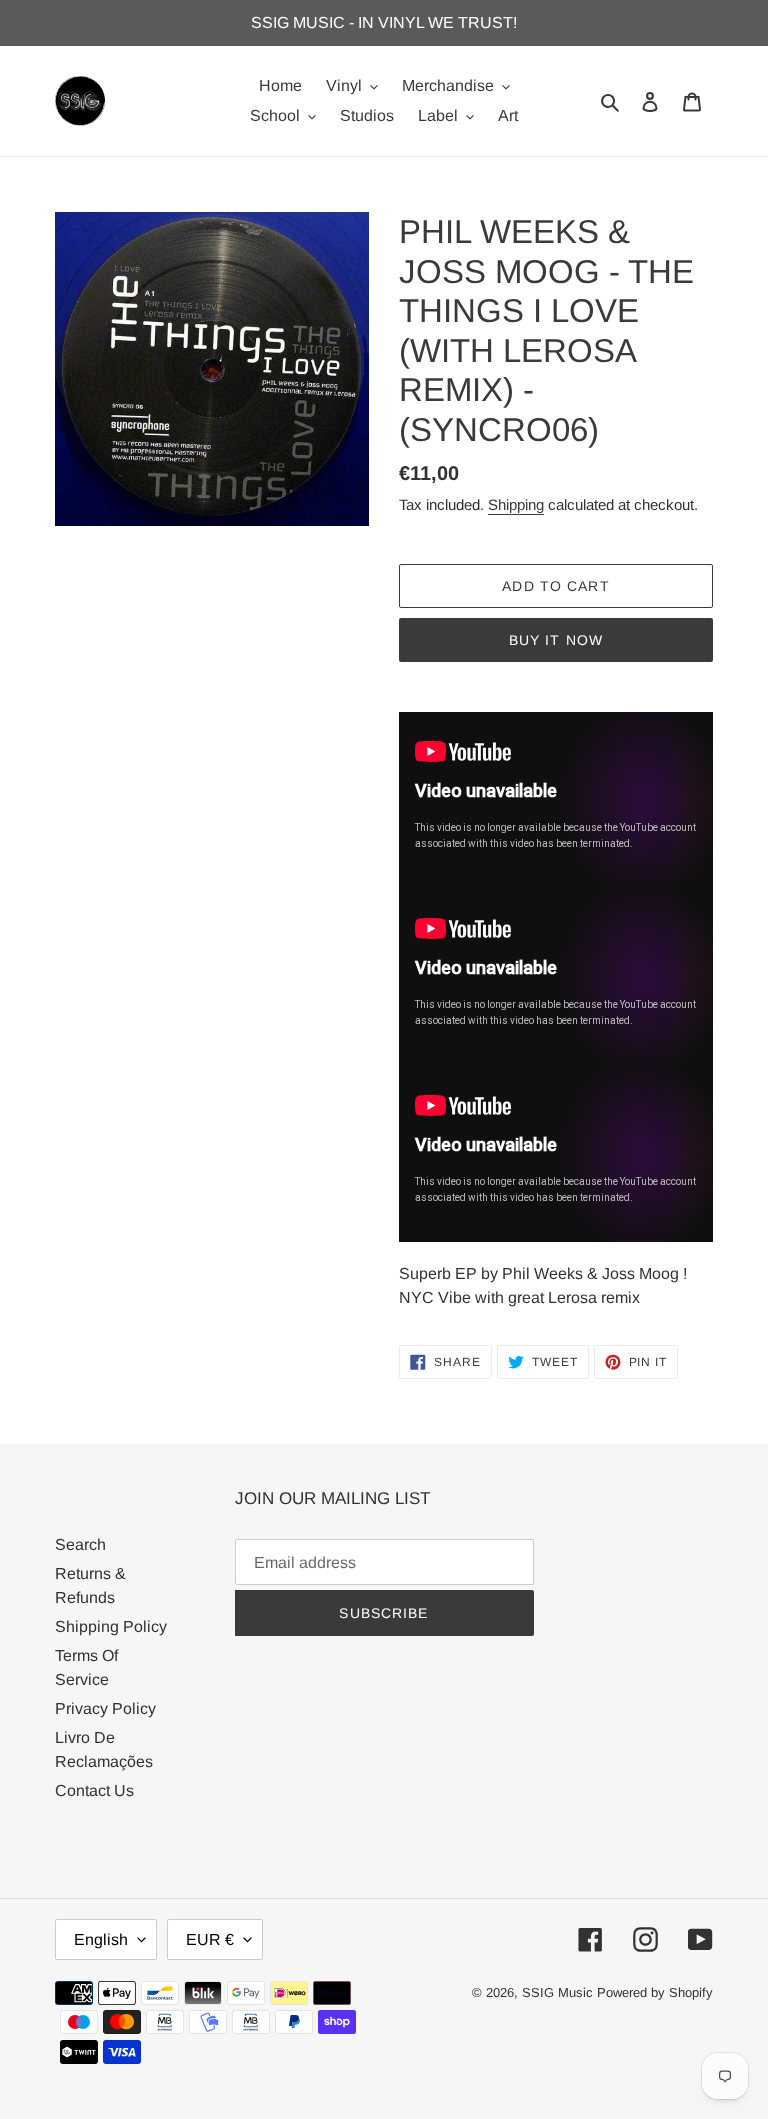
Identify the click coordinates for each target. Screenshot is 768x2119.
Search (80, 1544)
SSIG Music (559, 1992)
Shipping (516, 504)
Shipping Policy (111, 1626)
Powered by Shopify (655, 1992)
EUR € (210, 1939)
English (101, 1939)
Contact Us (94, 1790)
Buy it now (556, 640)
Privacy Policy (105, 1708)
